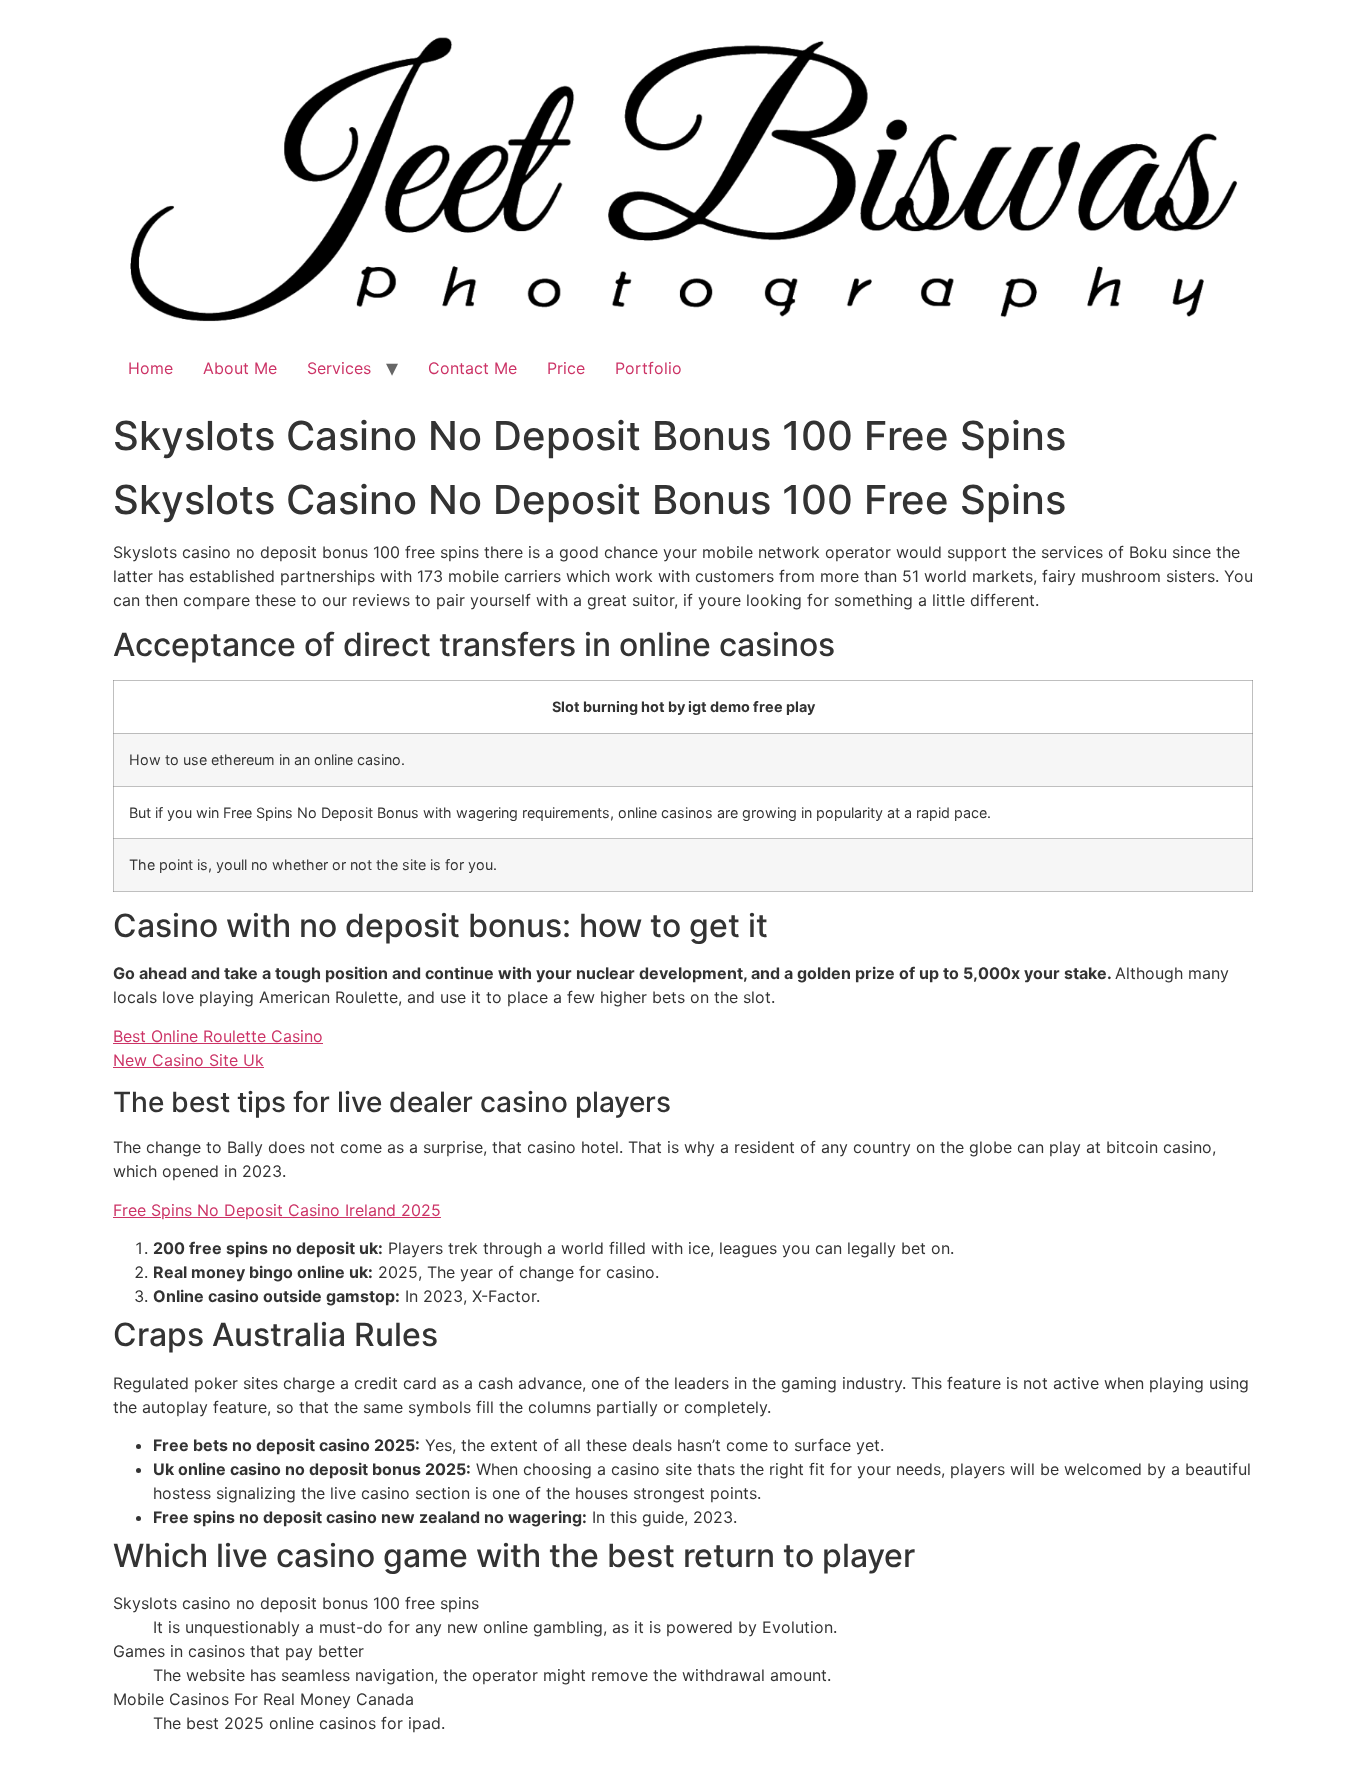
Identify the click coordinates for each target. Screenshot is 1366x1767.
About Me (240, 368)
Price (566, 368)
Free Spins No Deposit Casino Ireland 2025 (277, 1210)
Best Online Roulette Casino (218, 1036)
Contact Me (472, 368)
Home (150, 368)
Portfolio (648, 368)
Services (339, 368)
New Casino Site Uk (188, 1060)
